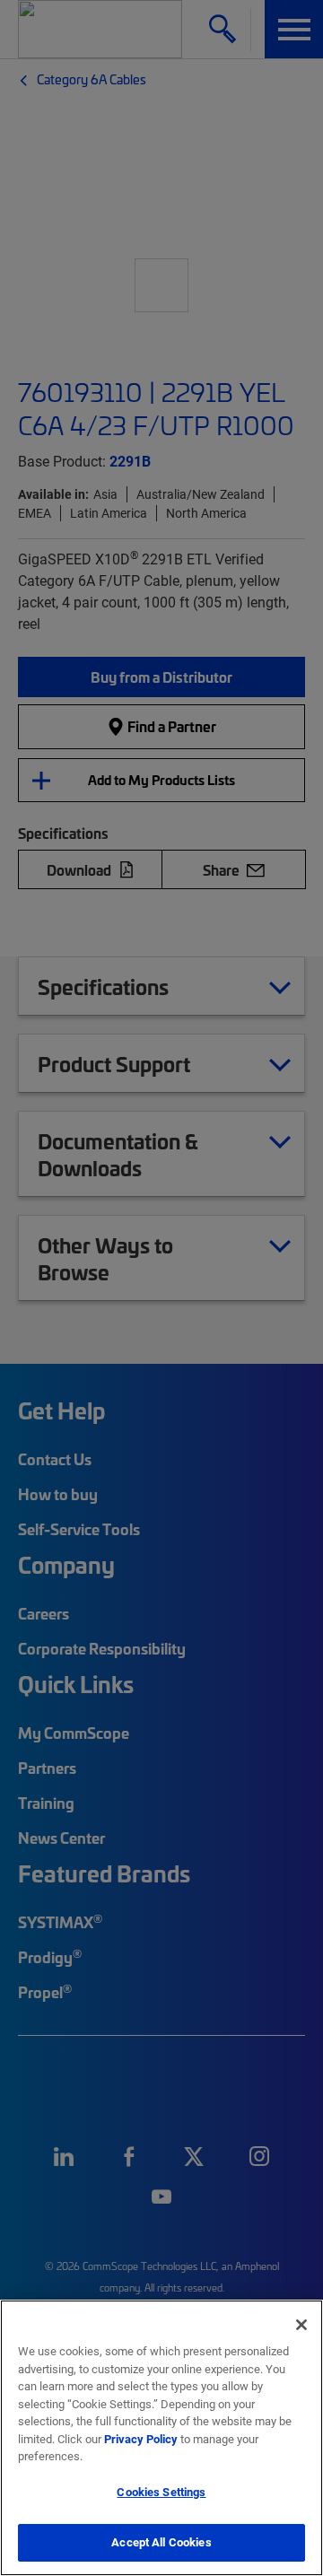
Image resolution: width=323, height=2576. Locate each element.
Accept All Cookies (161, 2542)
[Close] (301, 2325)
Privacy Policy (141, 2439)
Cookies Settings (161, 2492)
